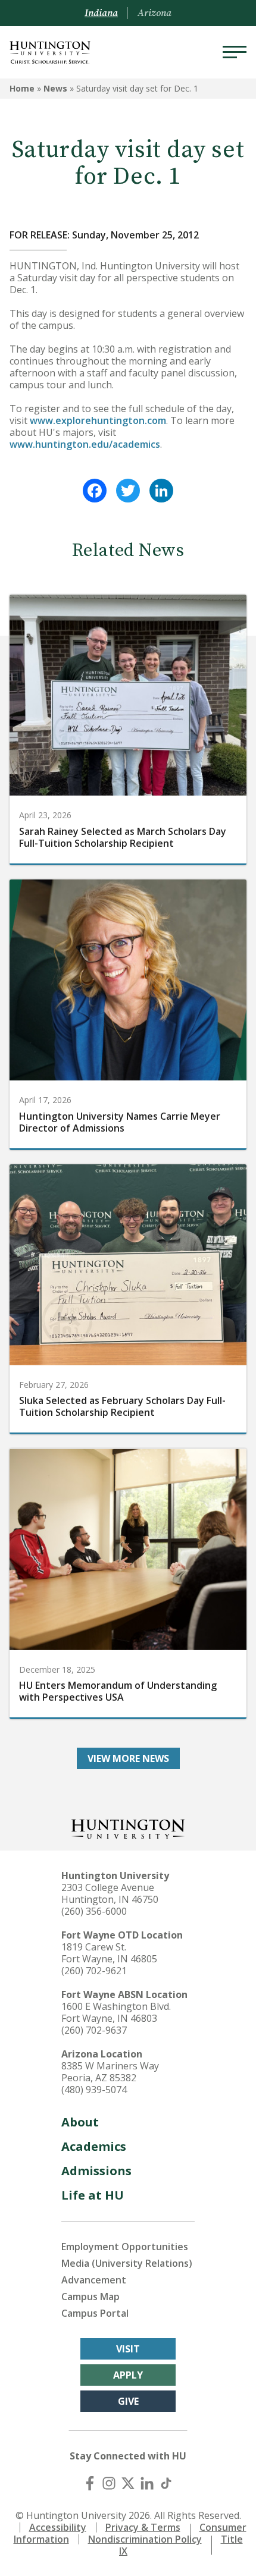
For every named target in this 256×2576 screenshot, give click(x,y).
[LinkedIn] (161, 491)
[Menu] (235, 52)
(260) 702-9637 (94, 2030)
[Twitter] (128, 491)
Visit (128, 2349)
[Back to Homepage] (128, 1828)
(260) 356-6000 (94, 1911)
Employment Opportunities (125, 2247)
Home (22, 88)
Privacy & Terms (143, 2527)
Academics (94, 2146)
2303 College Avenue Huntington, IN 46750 (110, 1893)
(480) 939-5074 (94, 2090)
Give (128, 2401)
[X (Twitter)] (128, 2483)
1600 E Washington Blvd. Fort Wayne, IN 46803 (116, 2012)
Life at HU (93, 2195)
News (55, 88)
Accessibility (58, 2527)
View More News (128, 1758)
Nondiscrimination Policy (145, 2539)
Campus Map (90, 2297)
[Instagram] (109, 2483)
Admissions (96, 2171)
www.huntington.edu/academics (85, 444)
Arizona (154, 13)
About (80, 2122)
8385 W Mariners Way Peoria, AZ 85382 (110, 2072)
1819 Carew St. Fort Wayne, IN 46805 (109, 1953)
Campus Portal (95, 2313)
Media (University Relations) (127, 2263)
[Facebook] (95, 491)
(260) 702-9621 (94, 1971)
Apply (128, 2375)
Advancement (94, 2280)
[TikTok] (166, 2483)
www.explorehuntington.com (98, 420)
